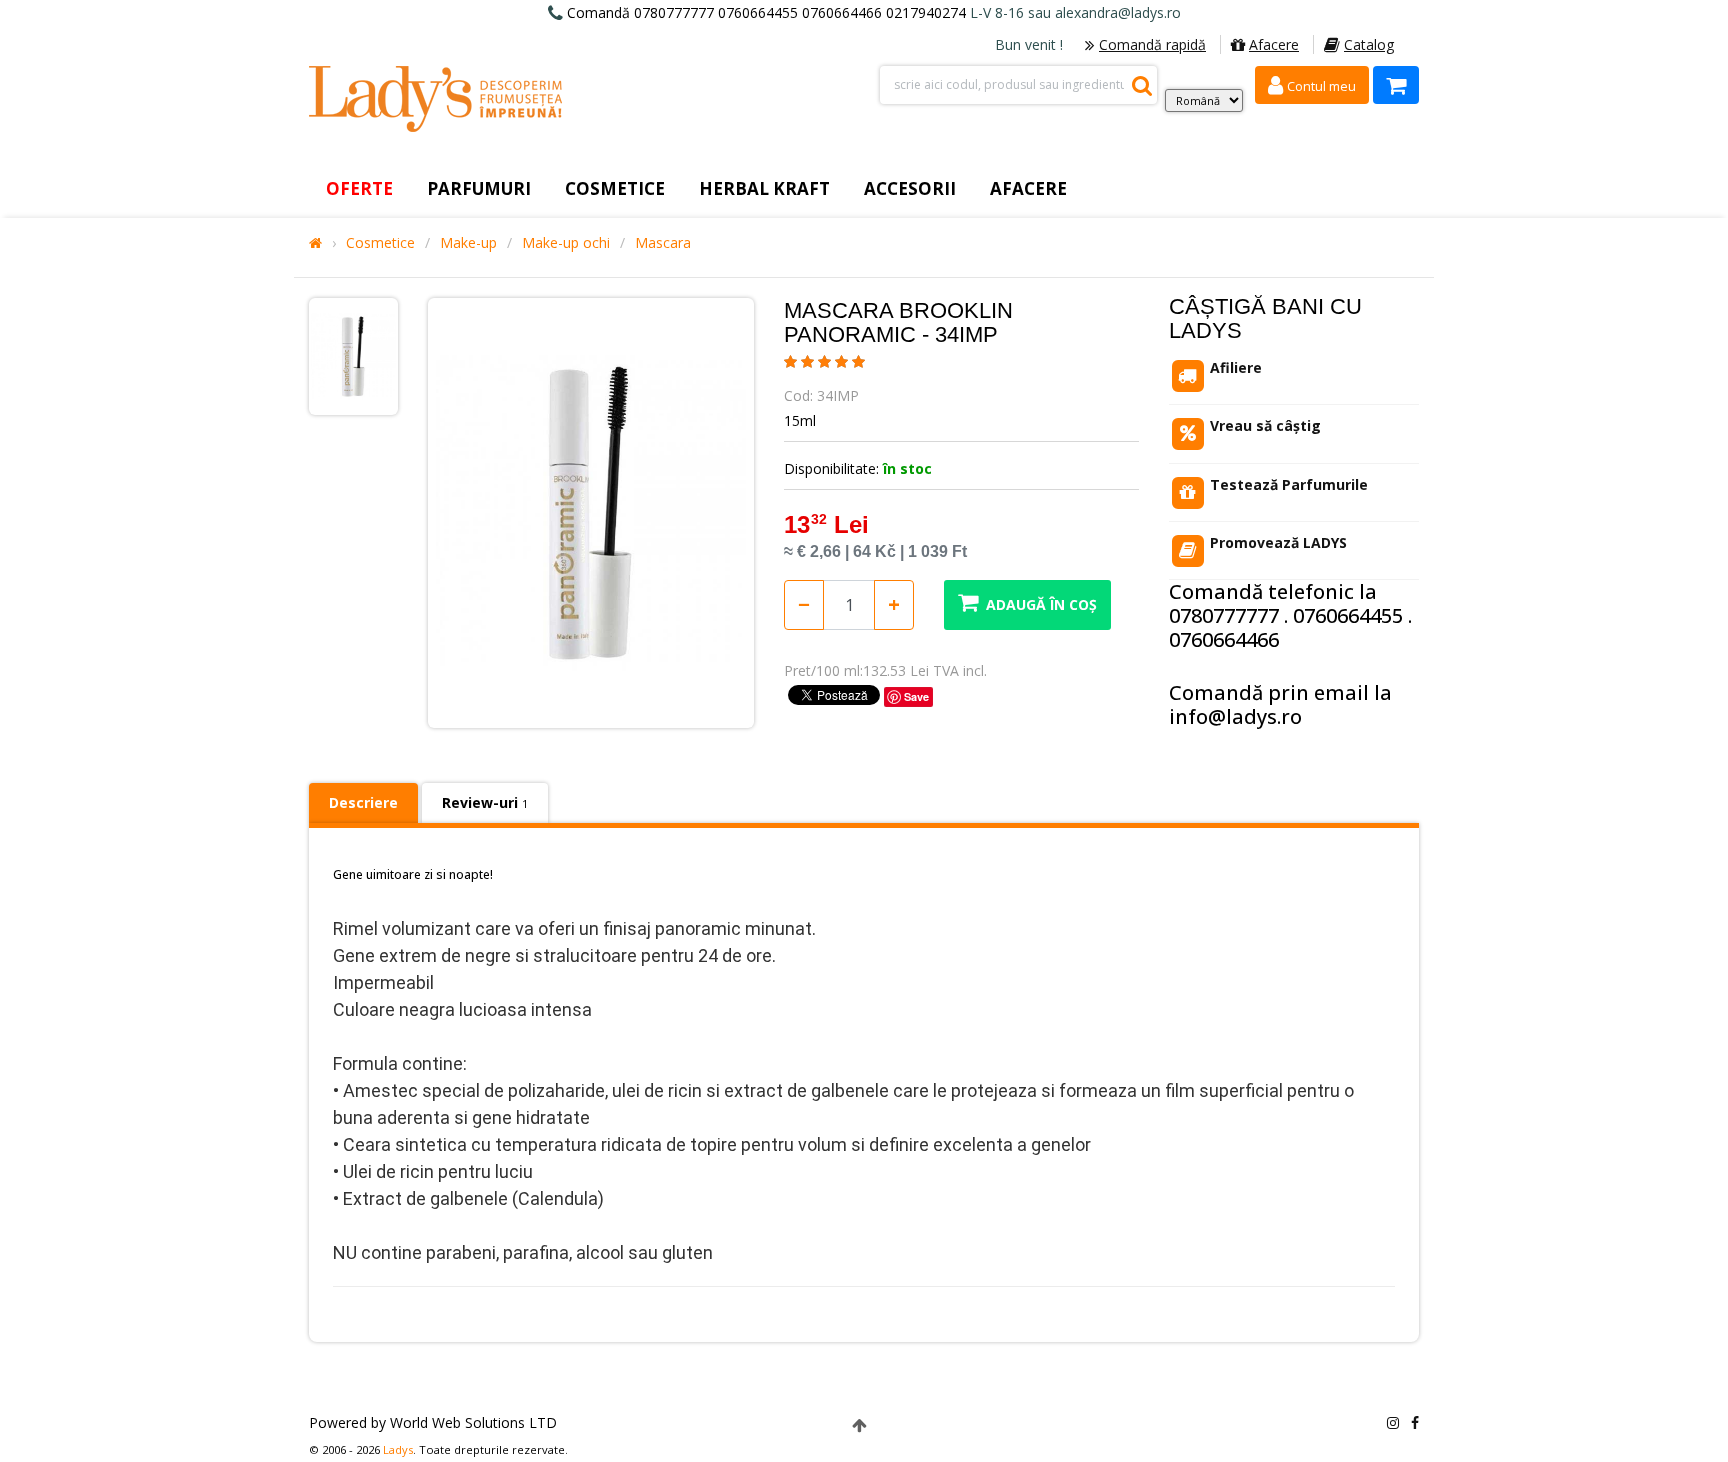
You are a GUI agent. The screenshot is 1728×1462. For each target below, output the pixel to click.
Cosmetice (380, 243)
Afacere (1274, 44)
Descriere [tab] (363, 802)
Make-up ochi (566, 243)
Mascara (663, 243)
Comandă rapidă (1152, 44)
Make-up (468, 243)
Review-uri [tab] (485, 802)
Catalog (1369, 44)
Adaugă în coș (1041, 604)
